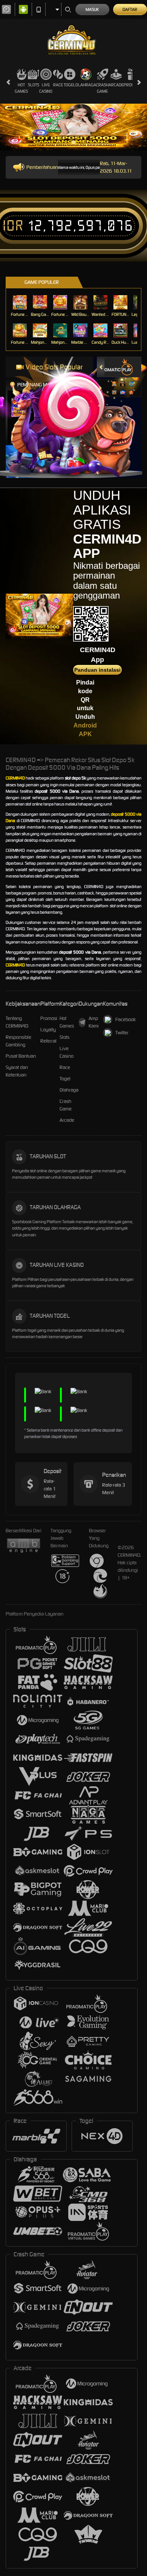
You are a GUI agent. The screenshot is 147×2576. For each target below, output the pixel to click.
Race (58, 85)
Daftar (130, 9)
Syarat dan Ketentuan (17, 1071)
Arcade (116, 85)
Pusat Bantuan (21, 1056)
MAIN (21, 302)
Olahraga (86, 85)
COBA (114, 376)
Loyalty (48, 1030)
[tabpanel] (73, 127)
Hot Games (21, 88)
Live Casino (46, 88)
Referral (48, 1041)
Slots (34, 85)
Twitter (122, 1033)
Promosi (132, 85)
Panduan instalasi (97, 670)
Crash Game (102, 88)
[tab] (115, 367)
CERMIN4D (15, 778)
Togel (70, 85)
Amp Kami (94, 1022)
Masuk (92, 9)
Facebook (126, 1019)
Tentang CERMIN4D (17, 1022)
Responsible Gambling (18, 1041)
